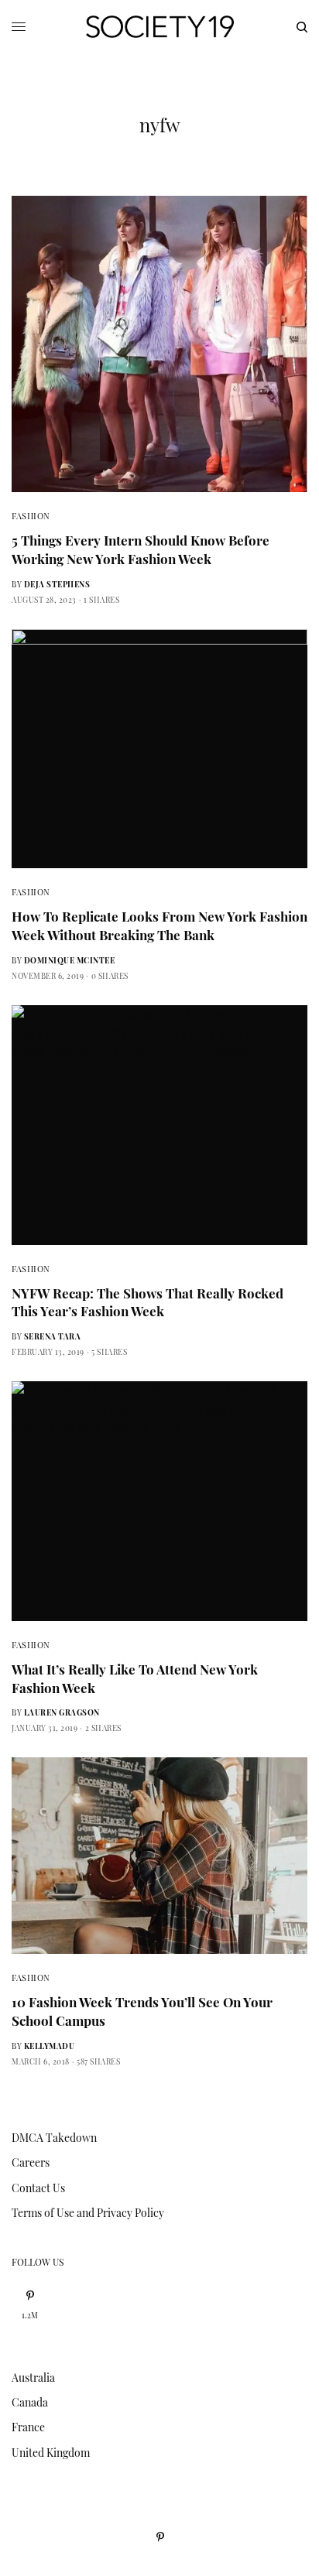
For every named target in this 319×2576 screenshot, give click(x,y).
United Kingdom (51, 2453)
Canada (30, 2402)
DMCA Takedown (54, 2138)
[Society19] (160, 27)
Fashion (31, 516)
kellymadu (50, 2046)
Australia (33, 2378)
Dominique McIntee (70, 960)
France (28, 2427)
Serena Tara (53, 1336)
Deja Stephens (57, 584)
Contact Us (38, 2188)
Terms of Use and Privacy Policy (88, 2213)
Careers (31, 2162)
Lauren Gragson (62, 1712)
